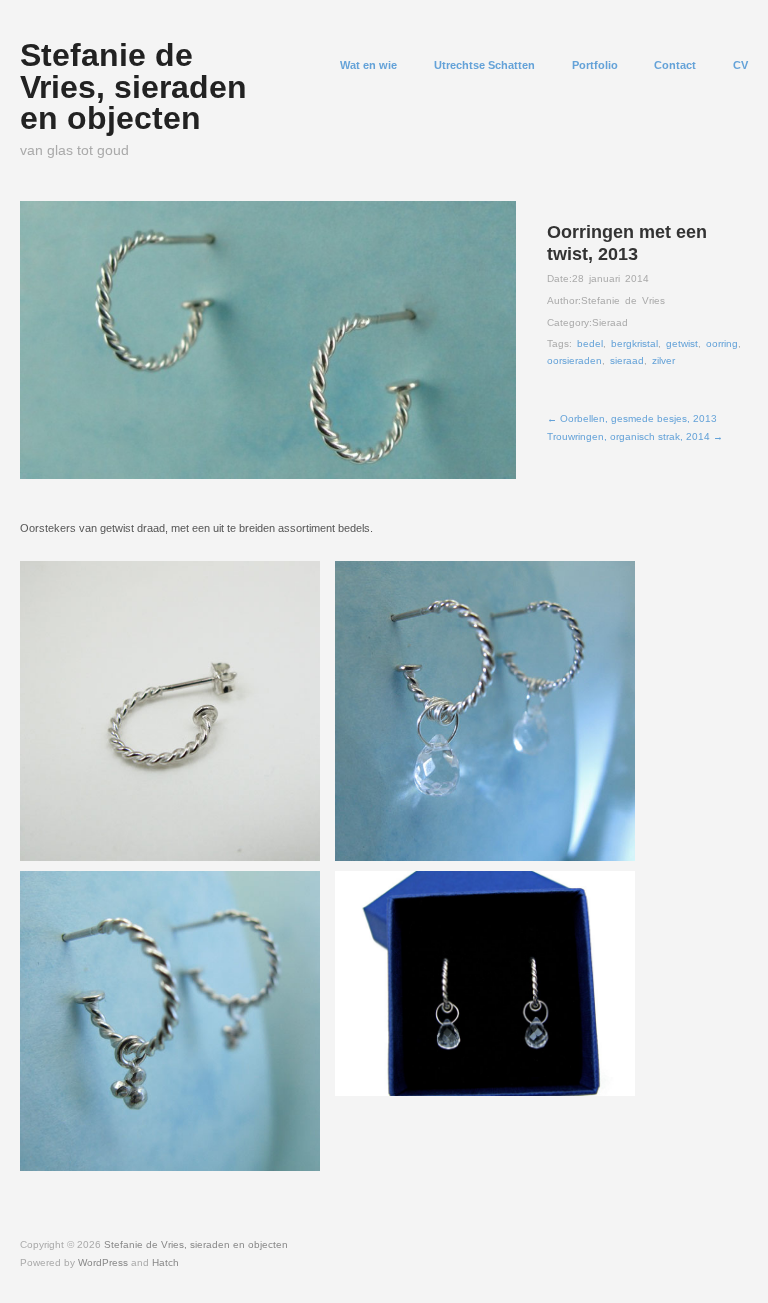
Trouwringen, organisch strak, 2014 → (635, 436)
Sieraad (610, 322)
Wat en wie (368, 65)
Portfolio (595, 65)
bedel (590, 343)
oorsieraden (574, 360)
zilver (663, 360)
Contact (675, 65)
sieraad (627, 360)
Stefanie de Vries (623, 300)
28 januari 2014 (610, 278)
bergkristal (634, 343)
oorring (722, 343)
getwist (682, 343)
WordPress (103, 1262)
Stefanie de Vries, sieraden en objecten (133, 86)
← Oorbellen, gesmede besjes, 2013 (632, 418)
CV (740, 65)
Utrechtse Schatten (484, 65)
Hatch (165, 1262)
